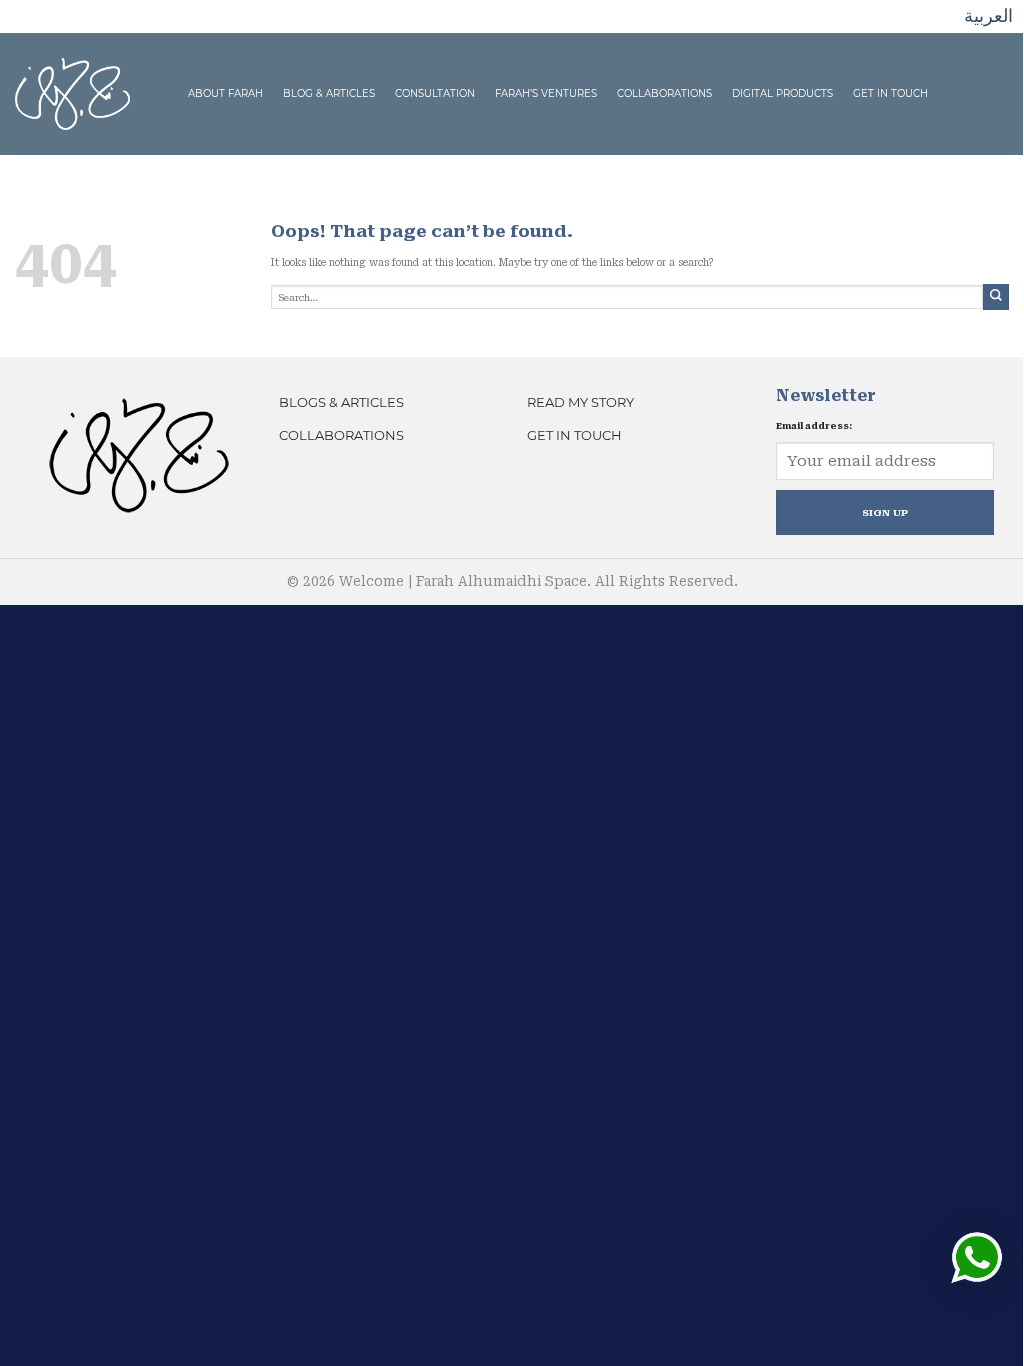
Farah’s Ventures (546, 93)
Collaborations (664, 93)
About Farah (225, 93)
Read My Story (580, 402)
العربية (988, 15)
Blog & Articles (329, 93)
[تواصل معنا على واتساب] (976, 1258)
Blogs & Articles (341, 402)
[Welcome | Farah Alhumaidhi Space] (72, 92)
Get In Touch (890, 93)
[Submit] (996, 296)
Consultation (435, 93)
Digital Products (782, 93)
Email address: (814, 426)
